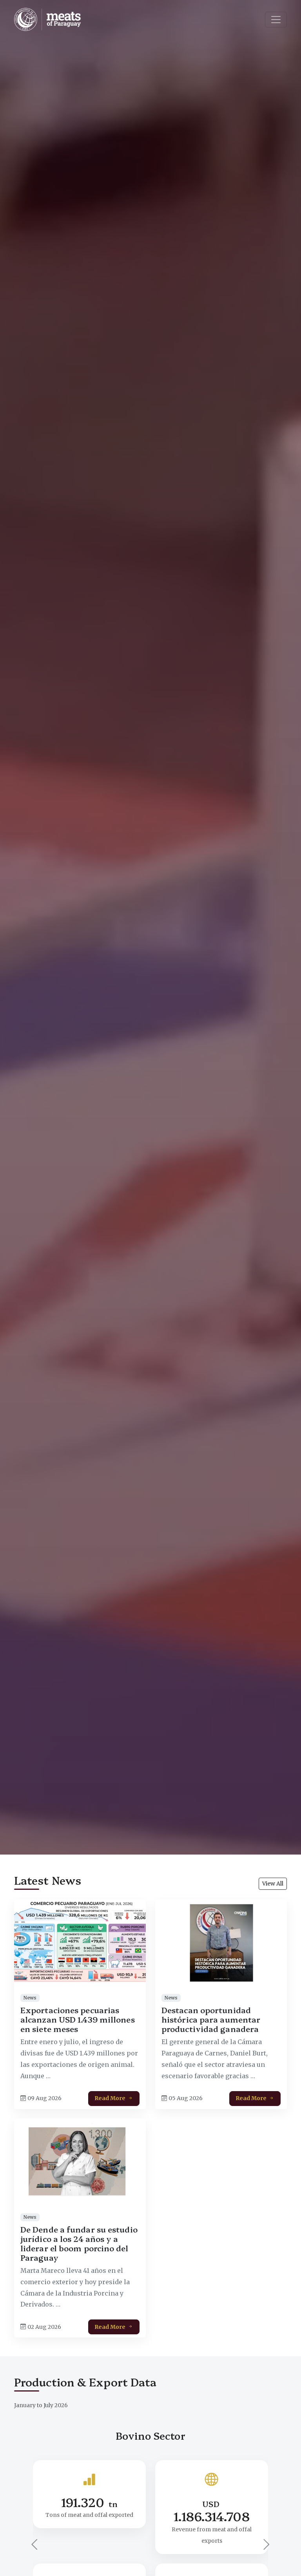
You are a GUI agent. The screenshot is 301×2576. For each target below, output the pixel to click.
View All (273, 1884)
